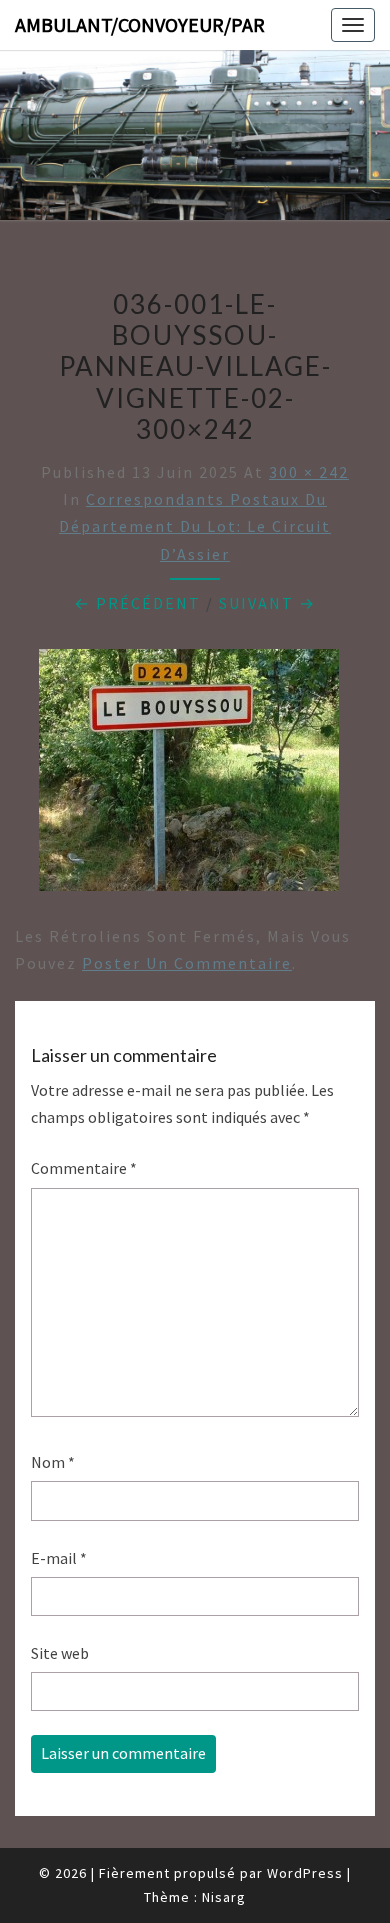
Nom (53, 1462)
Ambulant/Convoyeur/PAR (140, 24)
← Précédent (137, 603)
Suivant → (267, 603)
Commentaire (84, 1168)
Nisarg (224, 1897)
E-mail (59, 1558)
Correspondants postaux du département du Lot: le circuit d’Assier (195, 526)
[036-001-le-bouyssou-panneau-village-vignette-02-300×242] (189, 776)
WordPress (305, 1873)
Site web (60, 1653)
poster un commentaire (187, 963)
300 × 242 (309, 472)
